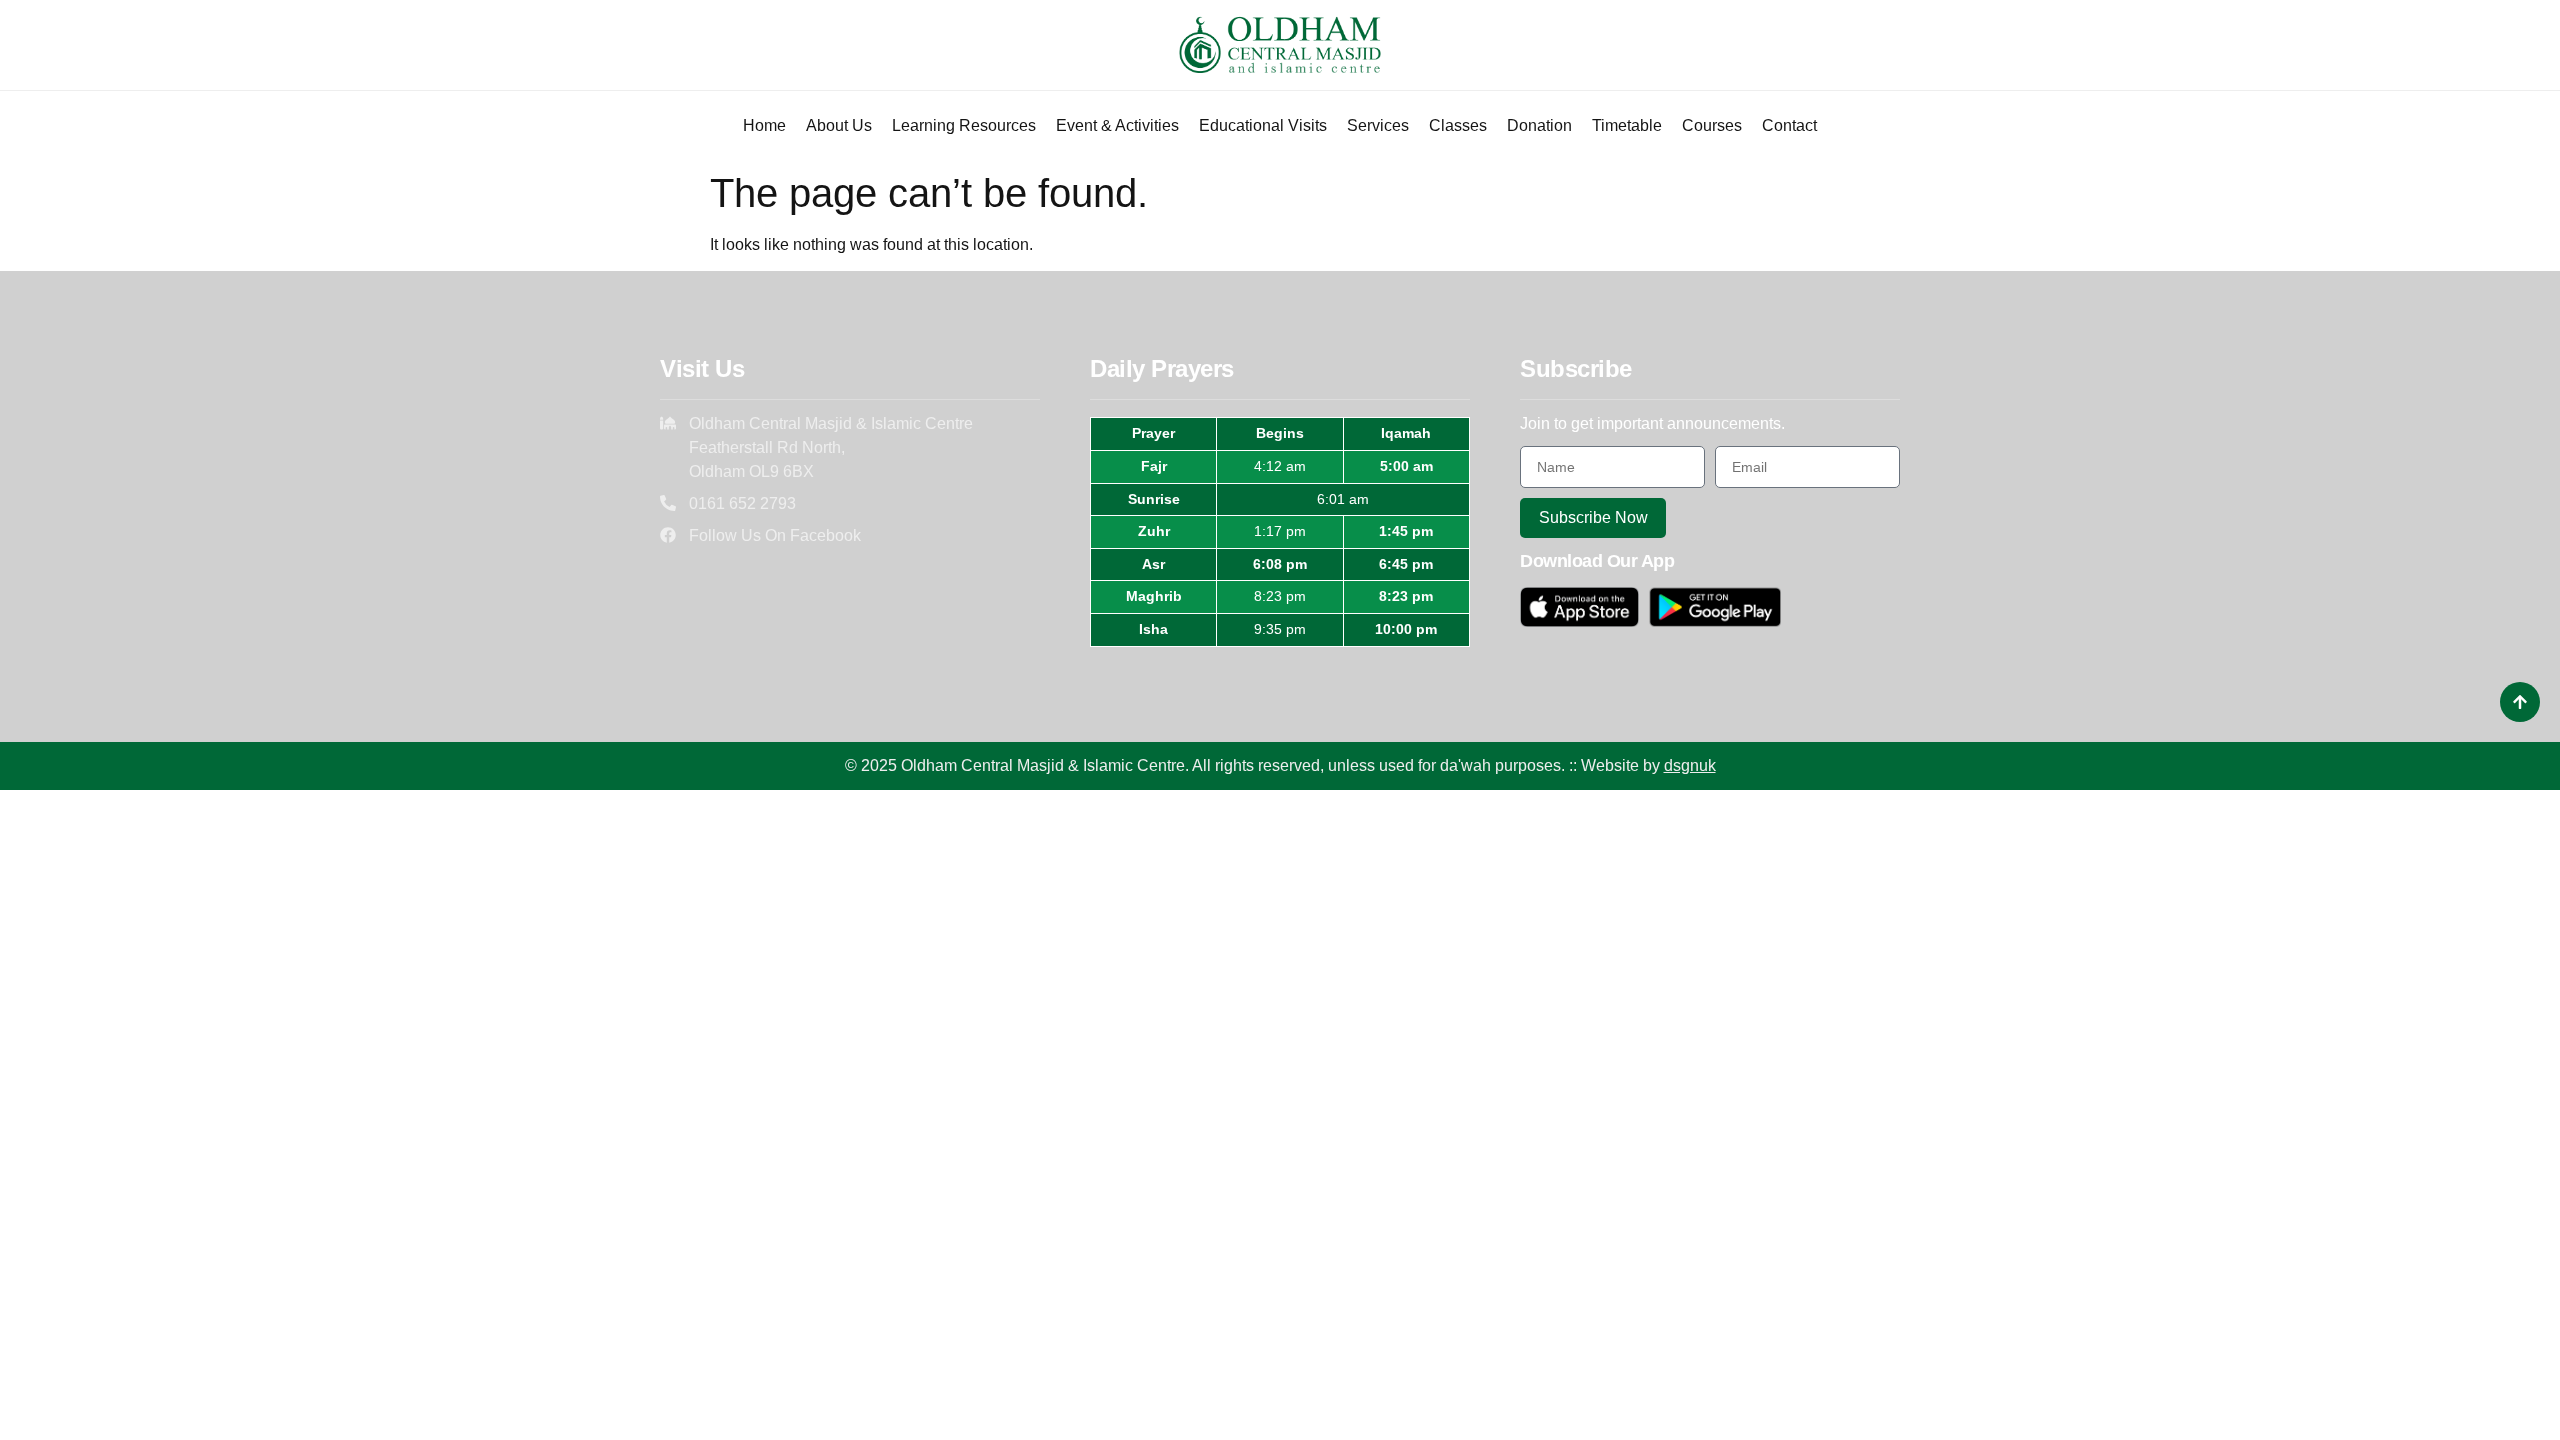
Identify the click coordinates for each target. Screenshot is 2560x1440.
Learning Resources (964, 125)
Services (1378, 125)
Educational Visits (1263, 125)
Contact (1789, 125)
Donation (1539, 125)
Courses (1712, 125)
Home (764, 125)
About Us (839, 125)
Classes (1458, 125)
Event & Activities (1117, 125)
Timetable (1627, 125)
